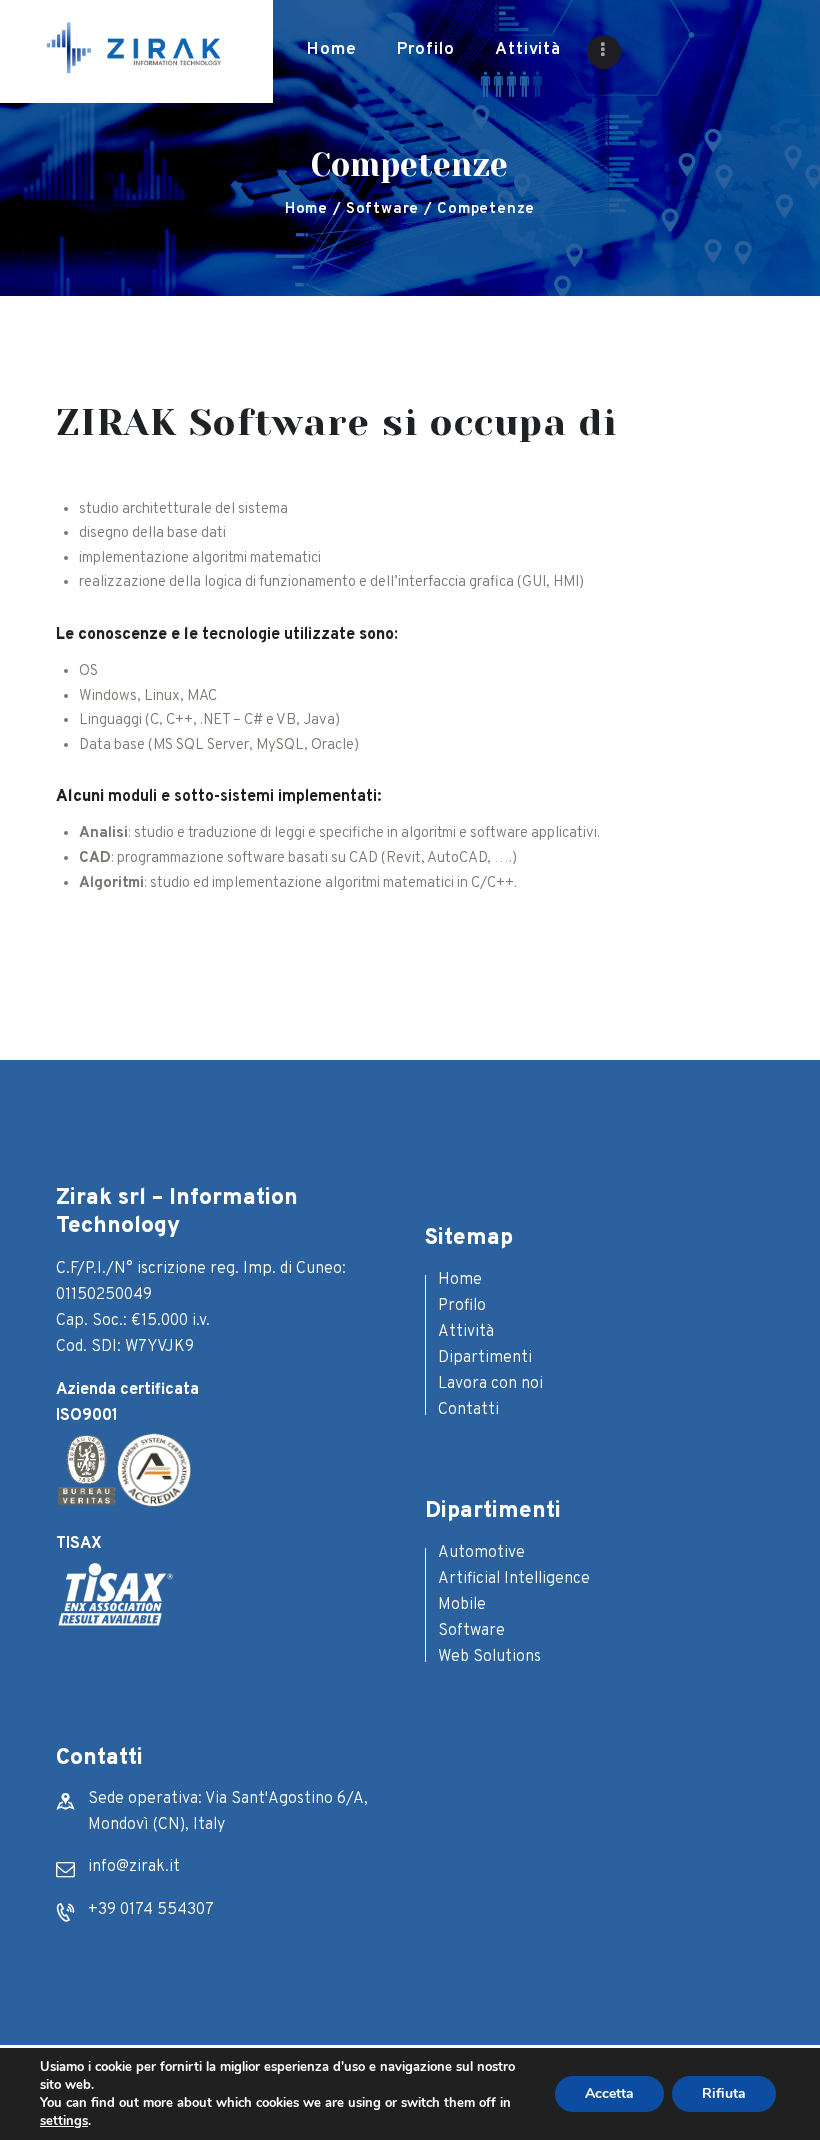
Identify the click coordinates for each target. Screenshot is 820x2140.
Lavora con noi (490, 1384)
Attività (466, 1332)
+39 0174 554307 (151, 1910)
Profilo (462, 1306)
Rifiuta (724, 2093)
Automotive (481, 1553)
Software (382, 209)
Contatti (468, 1410)
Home (306, 209)
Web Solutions (489, 1657)
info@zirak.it (134, 1867)
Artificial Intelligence (514, 1579)
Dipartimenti (485, 1358)
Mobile (462, 1605)
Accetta (609, 2093)
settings (64, 2121)
